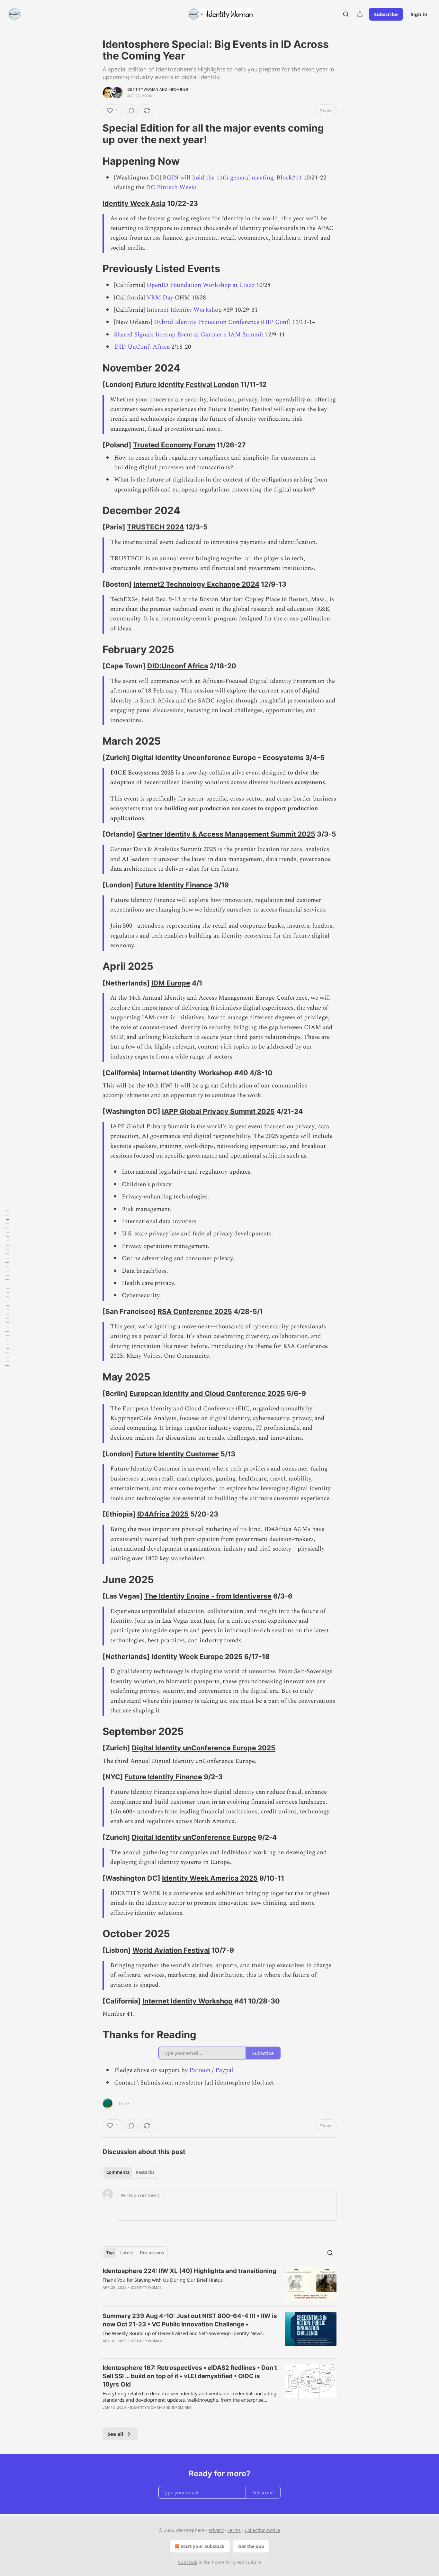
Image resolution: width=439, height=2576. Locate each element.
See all (116, 2434)
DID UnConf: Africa (142, 347)
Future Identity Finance (174, 885)
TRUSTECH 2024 (155, 527)
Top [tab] (110, 2253)
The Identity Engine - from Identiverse (208, 1596)
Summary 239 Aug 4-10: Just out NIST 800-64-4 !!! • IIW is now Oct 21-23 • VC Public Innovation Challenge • (190, 2320)
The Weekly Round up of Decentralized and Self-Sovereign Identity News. (183, 2333)
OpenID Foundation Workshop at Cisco (201, 285)
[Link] (94, 134)
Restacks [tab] (145, 2172)
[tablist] (130, 2172)
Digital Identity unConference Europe (194, 1837)
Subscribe (386, 14)
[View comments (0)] (131, 111)
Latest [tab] (127, 2253)
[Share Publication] (360, 14)
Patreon (200, 2070)
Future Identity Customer (177, 1454)
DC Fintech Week (170, 187)
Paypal (224, 2070)
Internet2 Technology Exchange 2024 (196, 584)
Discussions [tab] (152, 2253)
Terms (234, 2530)
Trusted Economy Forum (174, 445)
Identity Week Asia (134, 203)
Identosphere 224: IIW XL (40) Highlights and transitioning (189, 2271)
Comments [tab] (118, 2172)
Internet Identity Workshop (183, 310)
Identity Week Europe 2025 (197, 1656)
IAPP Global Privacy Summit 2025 (218, 1111)
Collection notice (262, 2530)
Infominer (178, 89)
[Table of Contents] (7, 1288)
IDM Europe (171, 983)
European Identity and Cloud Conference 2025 (207, 1393)
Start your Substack (203, 2546)
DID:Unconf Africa (178, 666)
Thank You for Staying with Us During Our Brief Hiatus (163, 2280)
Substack (188, 2562)
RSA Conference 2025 (195, 1311)
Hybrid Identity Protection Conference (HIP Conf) (222, 322)
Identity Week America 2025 (210, 1878)
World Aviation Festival (171, 1950)
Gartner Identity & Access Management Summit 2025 (226, 834)
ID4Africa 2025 (163, 1514)
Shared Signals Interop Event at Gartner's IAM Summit (189, 335)
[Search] (346, 14)
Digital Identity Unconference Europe (194, 757)
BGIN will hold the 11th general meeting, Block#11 (232, 178)
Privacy (216, 2530)
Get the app (251, 2546)
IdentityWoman (143, 89)
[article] (219, 2284)
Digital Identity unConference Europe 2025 (204, 1748)
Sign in (419, 14)
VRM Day (160, 298)
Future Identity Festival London (187, 384)
